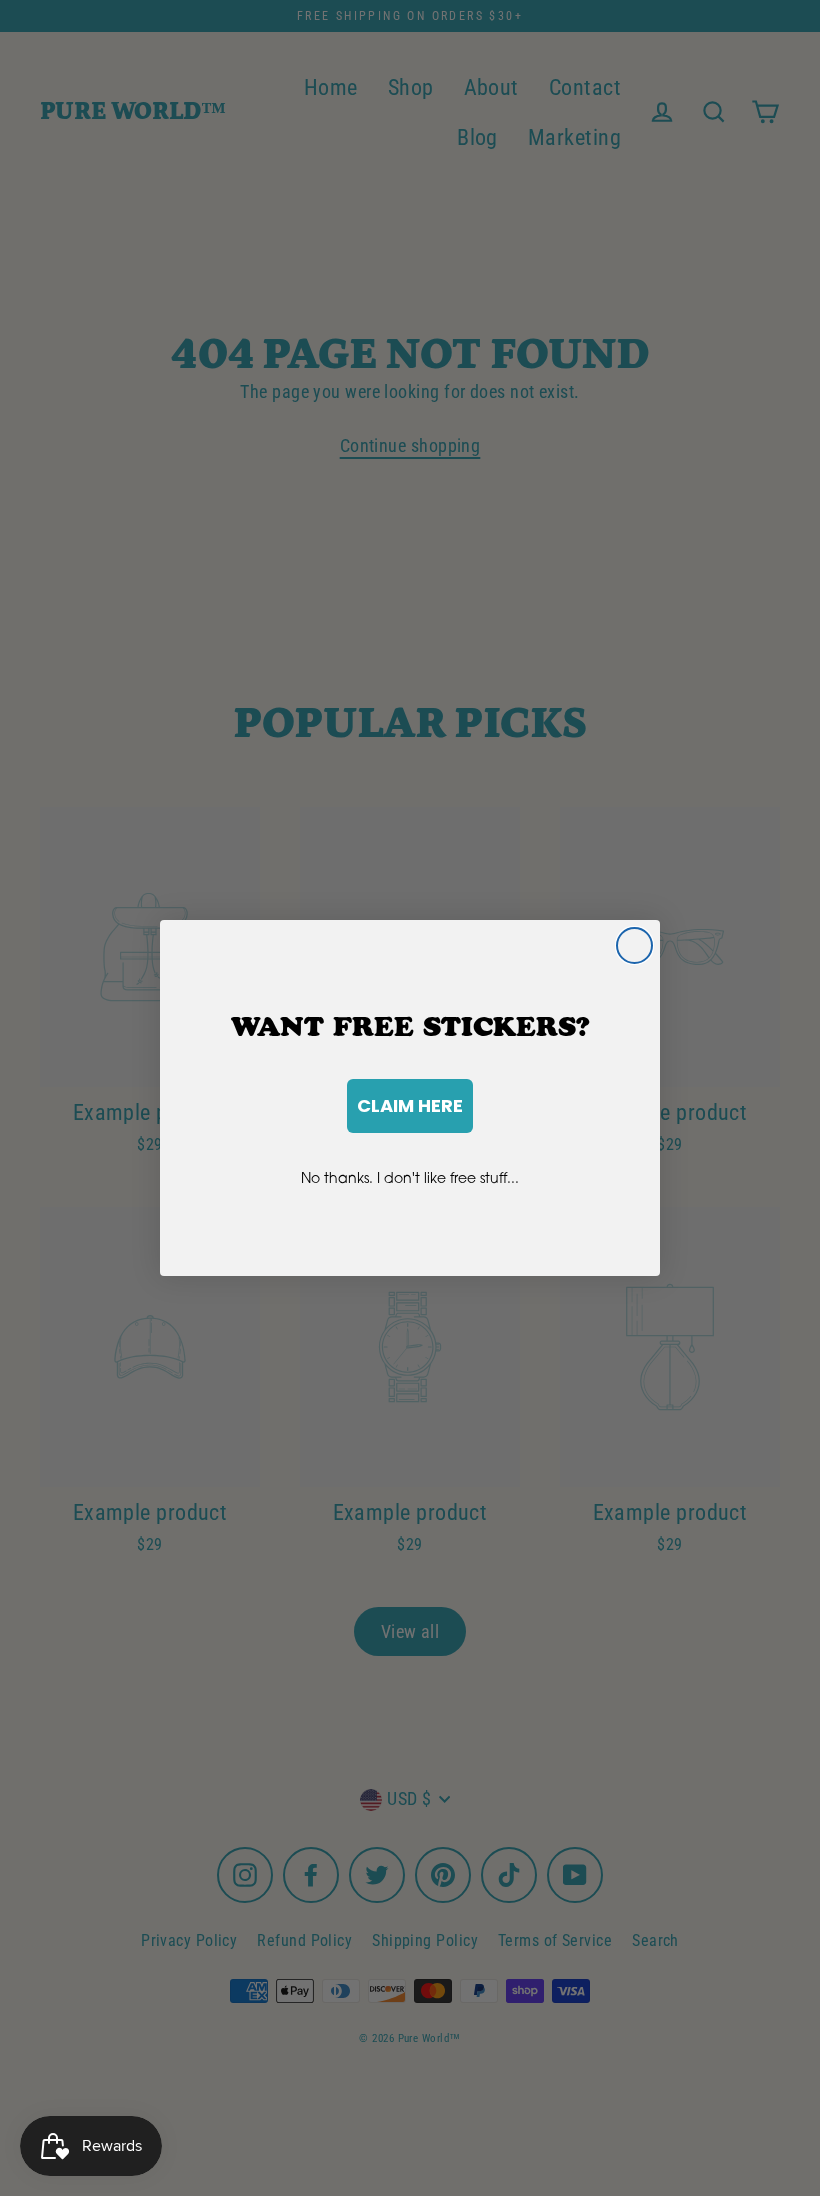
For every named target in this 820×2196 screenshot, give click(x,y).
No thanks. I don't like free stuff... (410, 1177)
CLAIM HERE (410, 1105)
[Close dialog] (634, 945)
